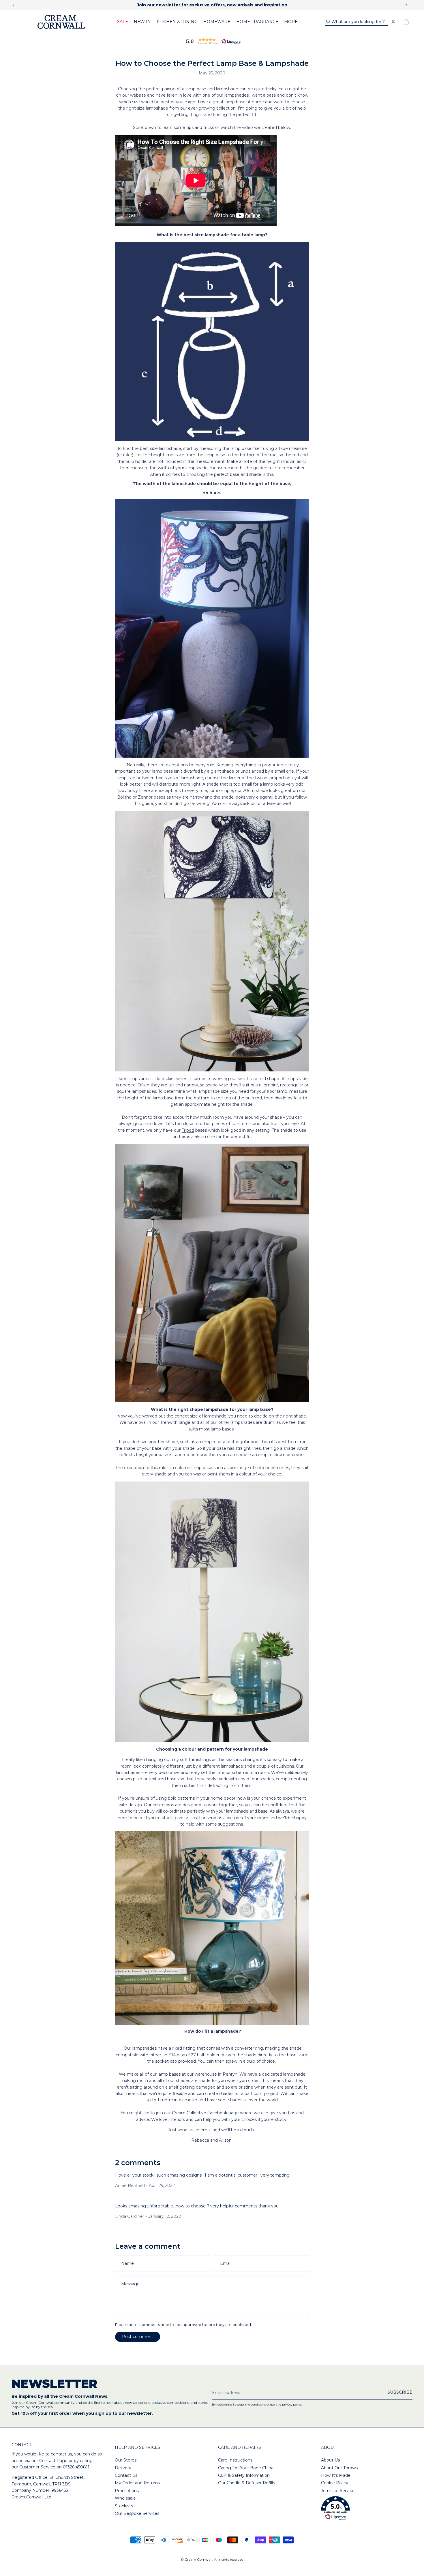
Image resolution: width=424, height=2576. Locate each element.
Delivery (123, 2468)
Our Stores (126, 2460)
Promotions (127, 2491)
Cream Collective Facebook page (205, 2113)
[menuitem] (123, 22)
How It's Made (336, 2475)
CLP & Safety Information (244, 2475)
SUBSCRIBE (400, 2392)
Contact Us (126, 2475)
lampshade (227, 89)
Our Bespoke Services (137, 2513)
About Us (330, 2460)
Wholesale (125, 2498)
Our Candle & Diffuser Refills (246, 2483)
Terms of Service (338, 2491)
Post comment (138, 2337)
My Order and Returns (137, 2483)
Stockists (124, 2506)
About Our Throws (339, 2468)
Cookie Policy (335, 2483)
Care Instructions (235, 2460)
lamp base (196, 89)
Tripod (188, 1130)
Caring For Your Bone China (246, 2468)
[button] (212, 41)
